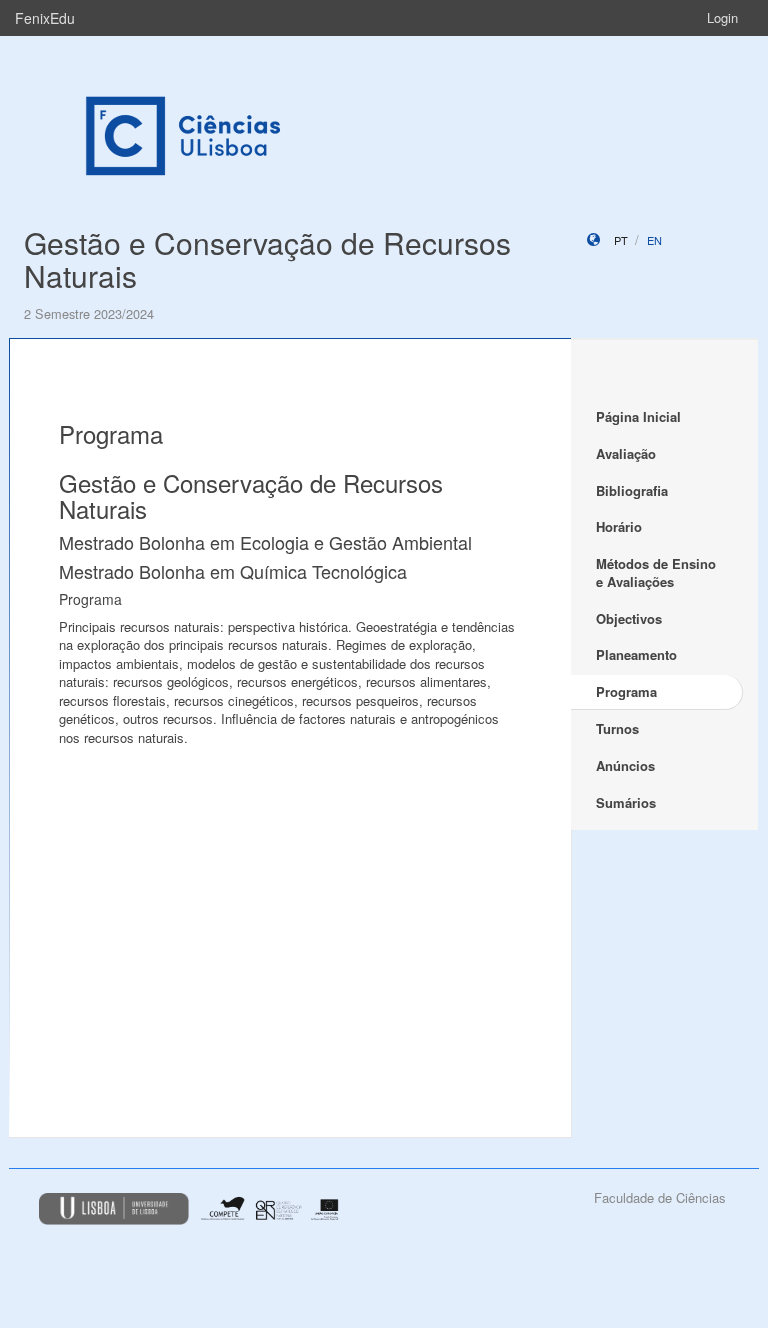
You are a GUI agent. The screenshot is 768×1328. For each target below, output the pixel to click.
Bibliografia (632, 490)
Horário (619, 526)
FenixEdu (45, 18)
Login (722, 17)
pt (621, 240)
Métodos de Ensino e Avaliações (656, 573)
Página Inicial (638, 416)
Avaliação (626, 453)
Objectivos (629, 618)
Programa (626, 691)
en (654, 240)
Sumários (626, 802)
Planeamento (636, 654)
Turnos (617, 728)
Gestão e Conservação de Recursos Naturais (267, 259)
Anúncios (625, 765)
